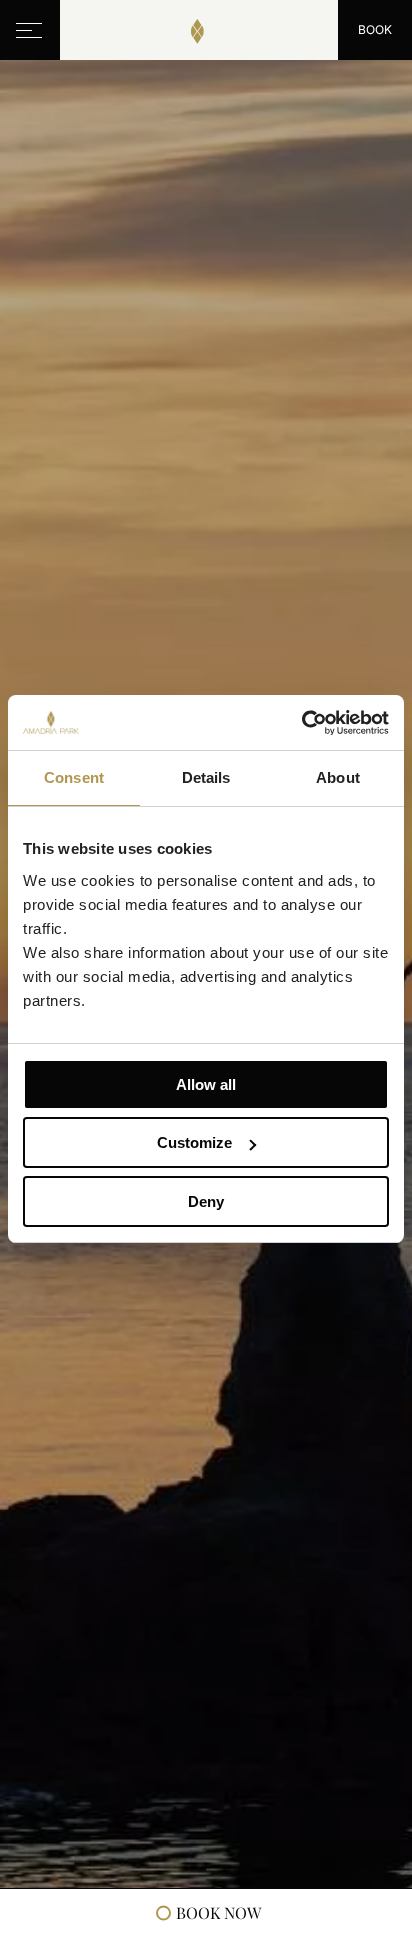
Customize (194, 1142)
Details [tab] (206, 777)
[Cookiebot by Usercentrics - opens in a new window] (301, 723)
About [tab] (338, 777)
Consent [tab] (74, 777)
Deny (206, 1201)
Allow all (206, 1084)
